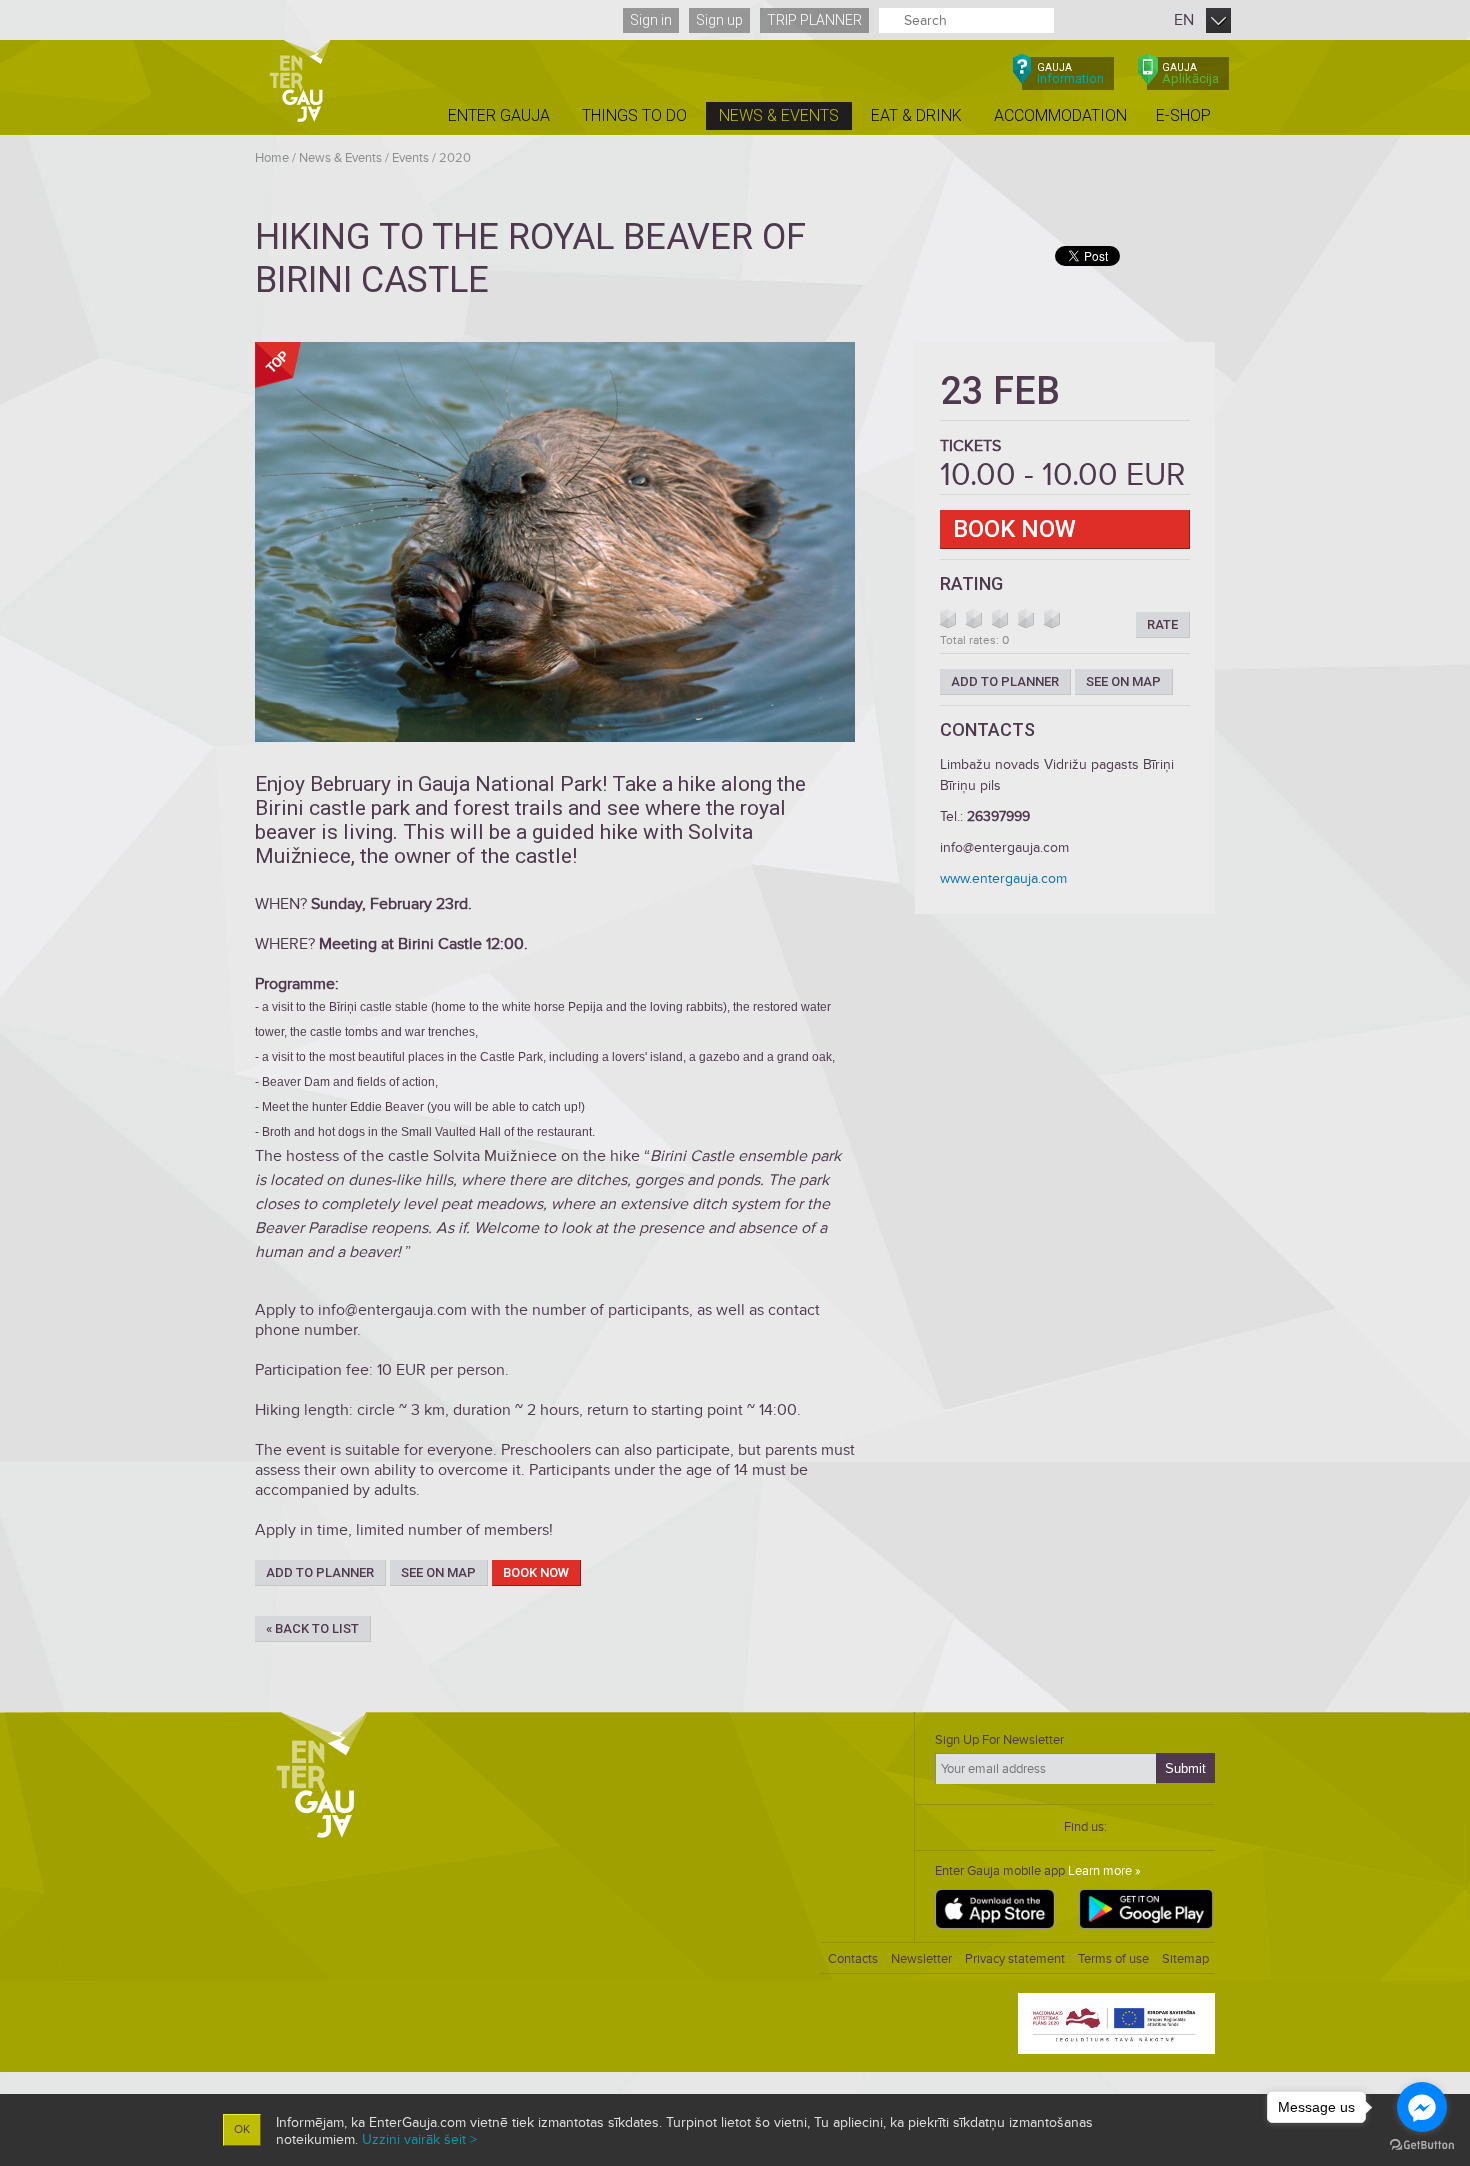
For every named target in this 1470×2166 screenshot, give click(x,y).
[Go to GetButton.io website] (1422, 2145)
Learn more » (1104, 1871)
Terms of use (1113, 1959)
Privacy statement (1015, 1959)
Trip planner (814, 20)
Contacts (853, 1959)
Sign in (651, 20)
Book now (536, 1572)
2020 (455, 158)
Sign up (719, 20)
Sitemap (1185, 1959)
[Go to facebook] (1422, 2107)
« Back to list (312, 1628)
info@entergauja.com (1004, 847)
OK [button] (242, 2129)
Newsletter (921, 1959)
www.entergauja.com (1003, 878)
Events (410, 158)
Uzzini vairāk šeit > (419, 2139)
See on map (438, 1572)
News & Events (340, 158)
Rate (1162, 624)
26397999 (998, 816)
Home (272, 158)
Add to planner (320, 1572)
